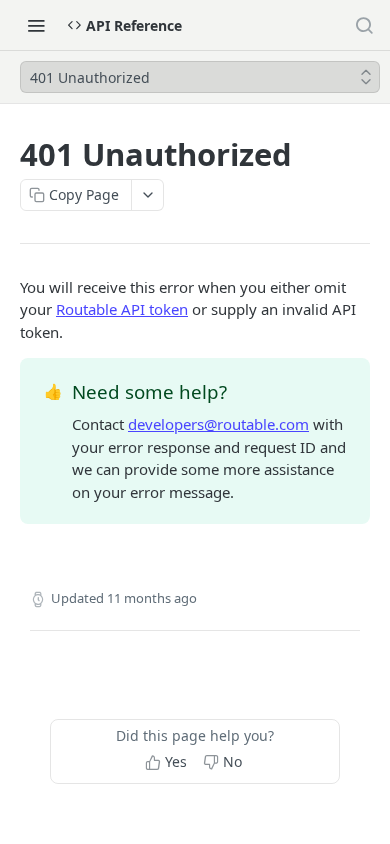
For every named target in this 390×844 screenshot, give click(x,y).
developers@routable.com (218, 424)
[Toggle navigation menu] (36, 25)
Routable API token (122, 309)
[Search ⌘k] (364, 25)
